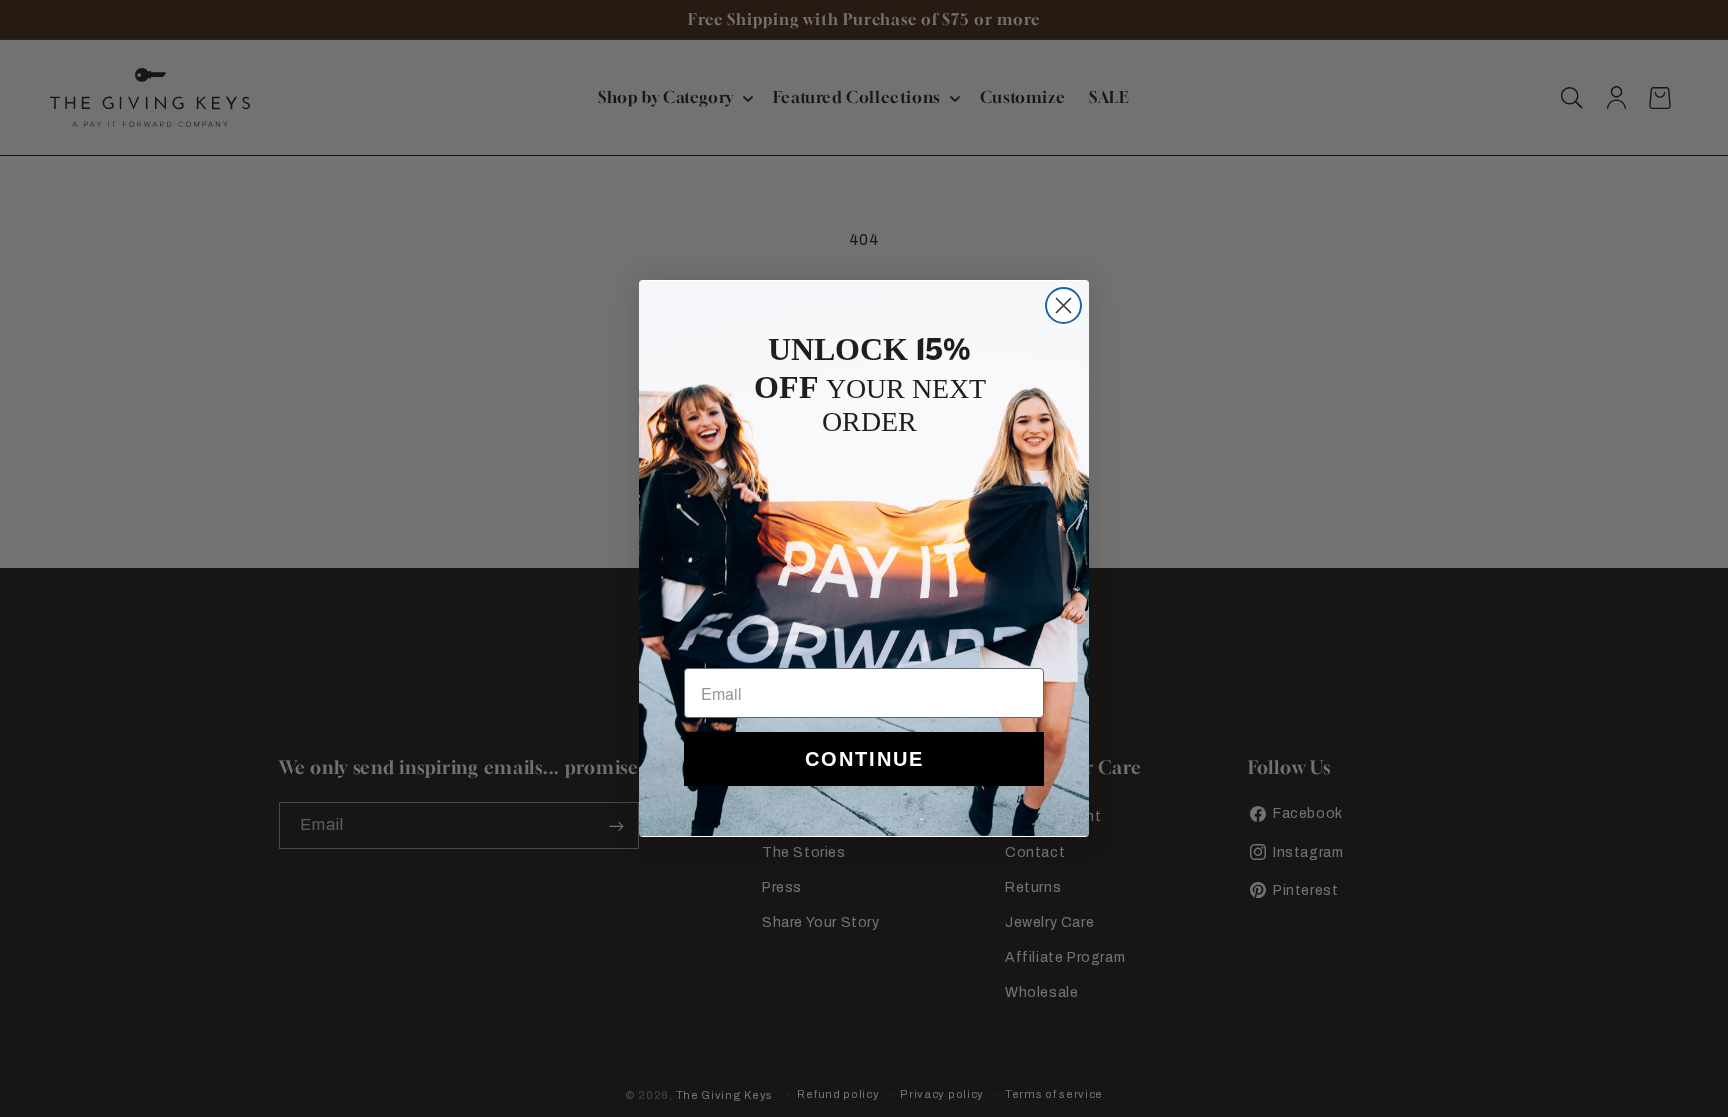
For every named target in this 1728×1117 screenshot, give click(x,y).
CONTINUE (864, 759)
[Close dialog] (1063, 305)
